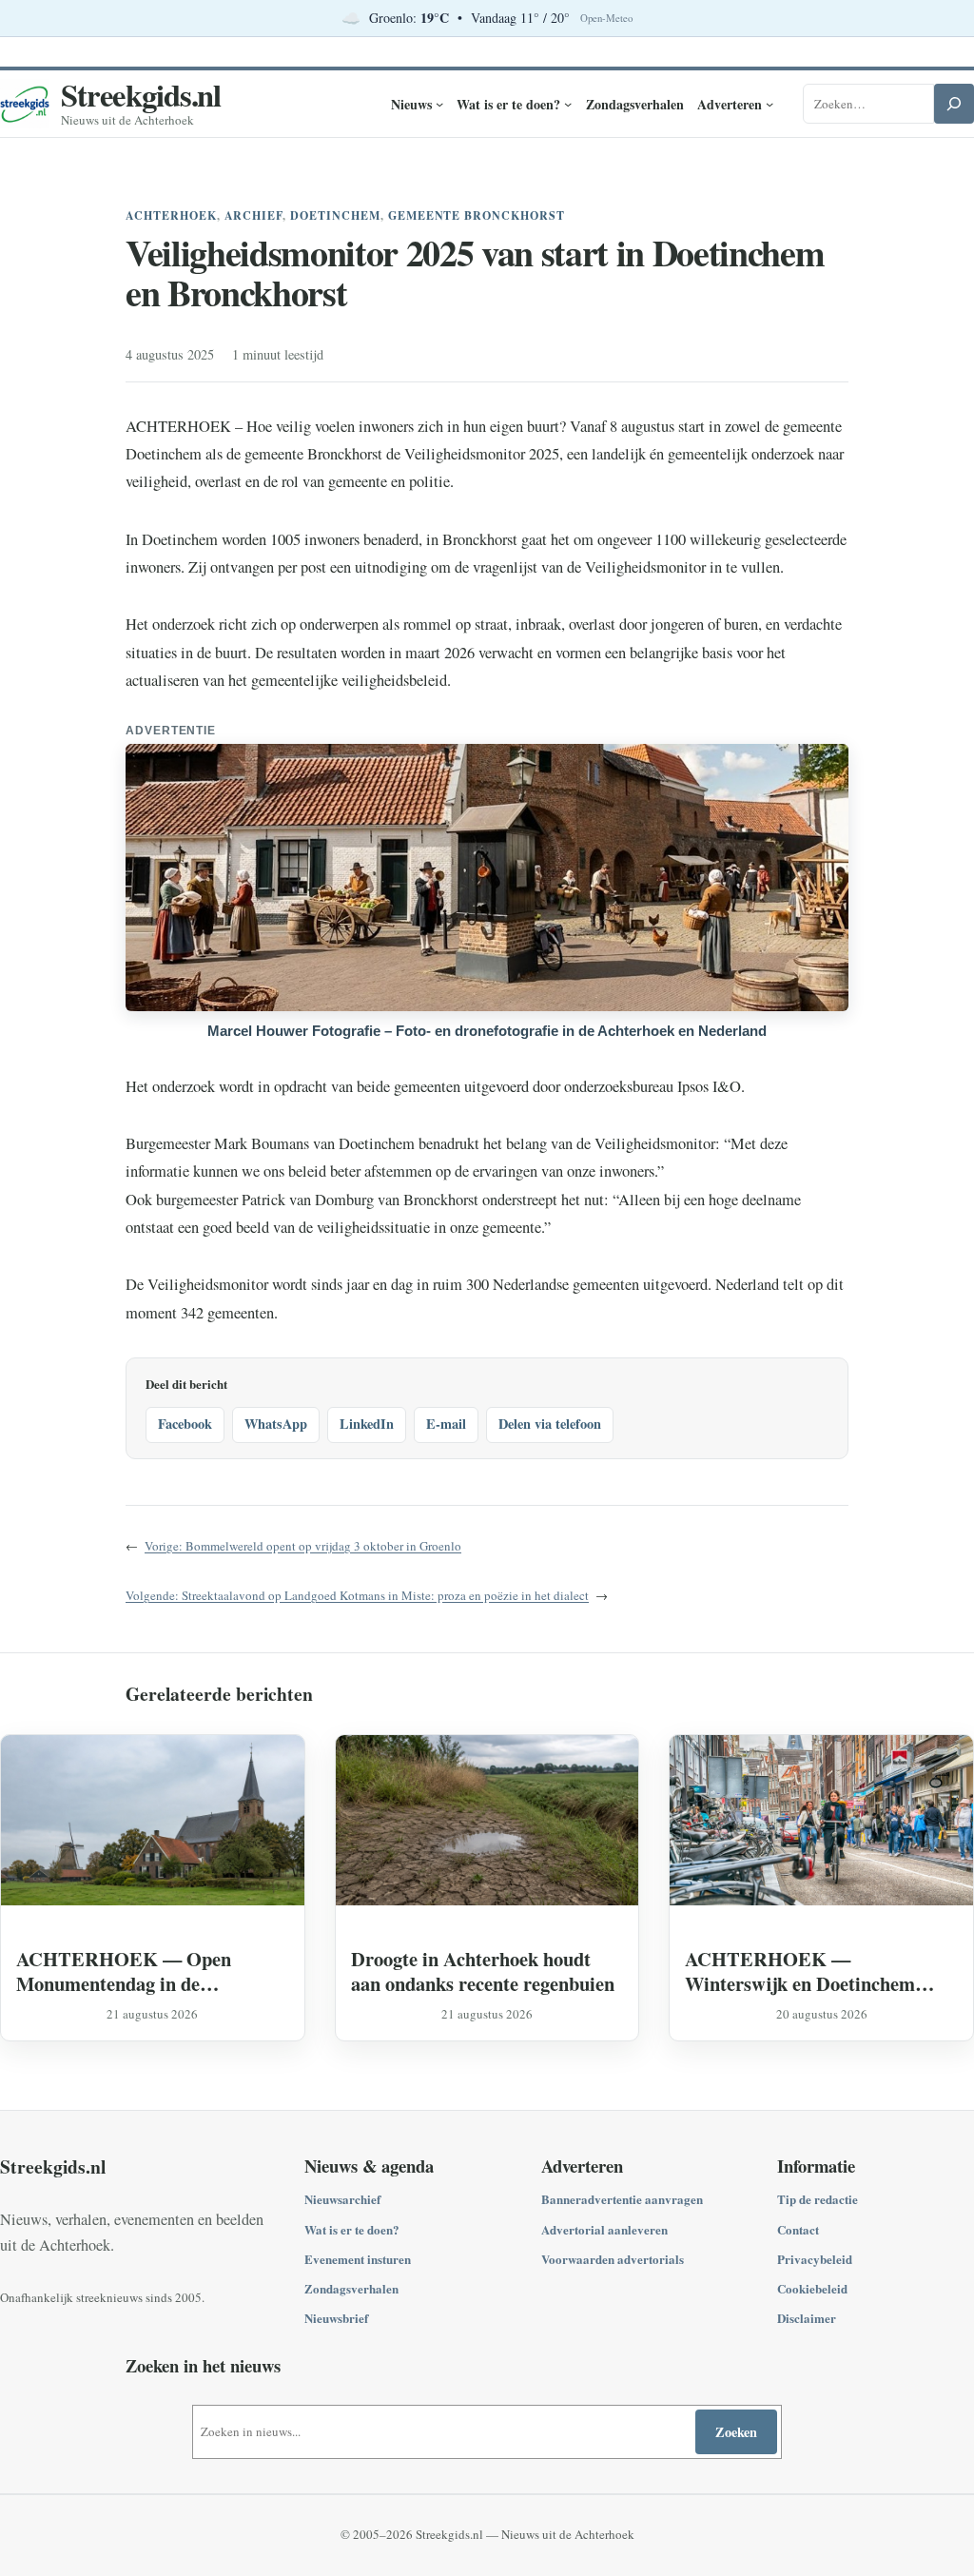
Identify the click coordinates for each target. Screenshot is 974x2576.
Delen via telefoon (550, 1424)
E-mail (446, 1424)
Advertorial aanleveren (604, 2229)
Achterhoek (171, 215)
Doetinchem (335, 215)
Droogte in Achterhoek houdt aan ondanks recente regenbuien (483, 1971)
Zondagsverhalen (351, 2288)
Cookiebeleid (812, 2288)
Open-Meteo (606, 18)
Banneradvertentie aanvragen (622, 2199)
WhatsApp (276, 1424)
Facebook (185, 1424)
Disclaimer (807, 2318)
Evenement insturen (358, 2259)
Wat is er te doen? (352, 2229)
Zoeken (736, 2432)
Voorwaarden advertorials (613, 2259)
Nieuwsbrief (336, 2318)
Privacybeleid (815, 2259)
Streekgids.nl (141, 94)
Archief (254, 215)
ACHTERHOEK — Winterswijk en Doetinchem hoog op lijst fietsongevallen (800, 1971)
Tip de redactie (818, 2199)
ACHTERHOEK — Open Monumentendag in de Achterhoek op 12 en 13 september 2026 (124, 1971)
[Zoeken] (954, 104)
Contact (798, 2229)
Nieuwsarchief (342, 2199)
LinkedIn (367, 1424)
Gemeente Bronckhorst (477, 215)
